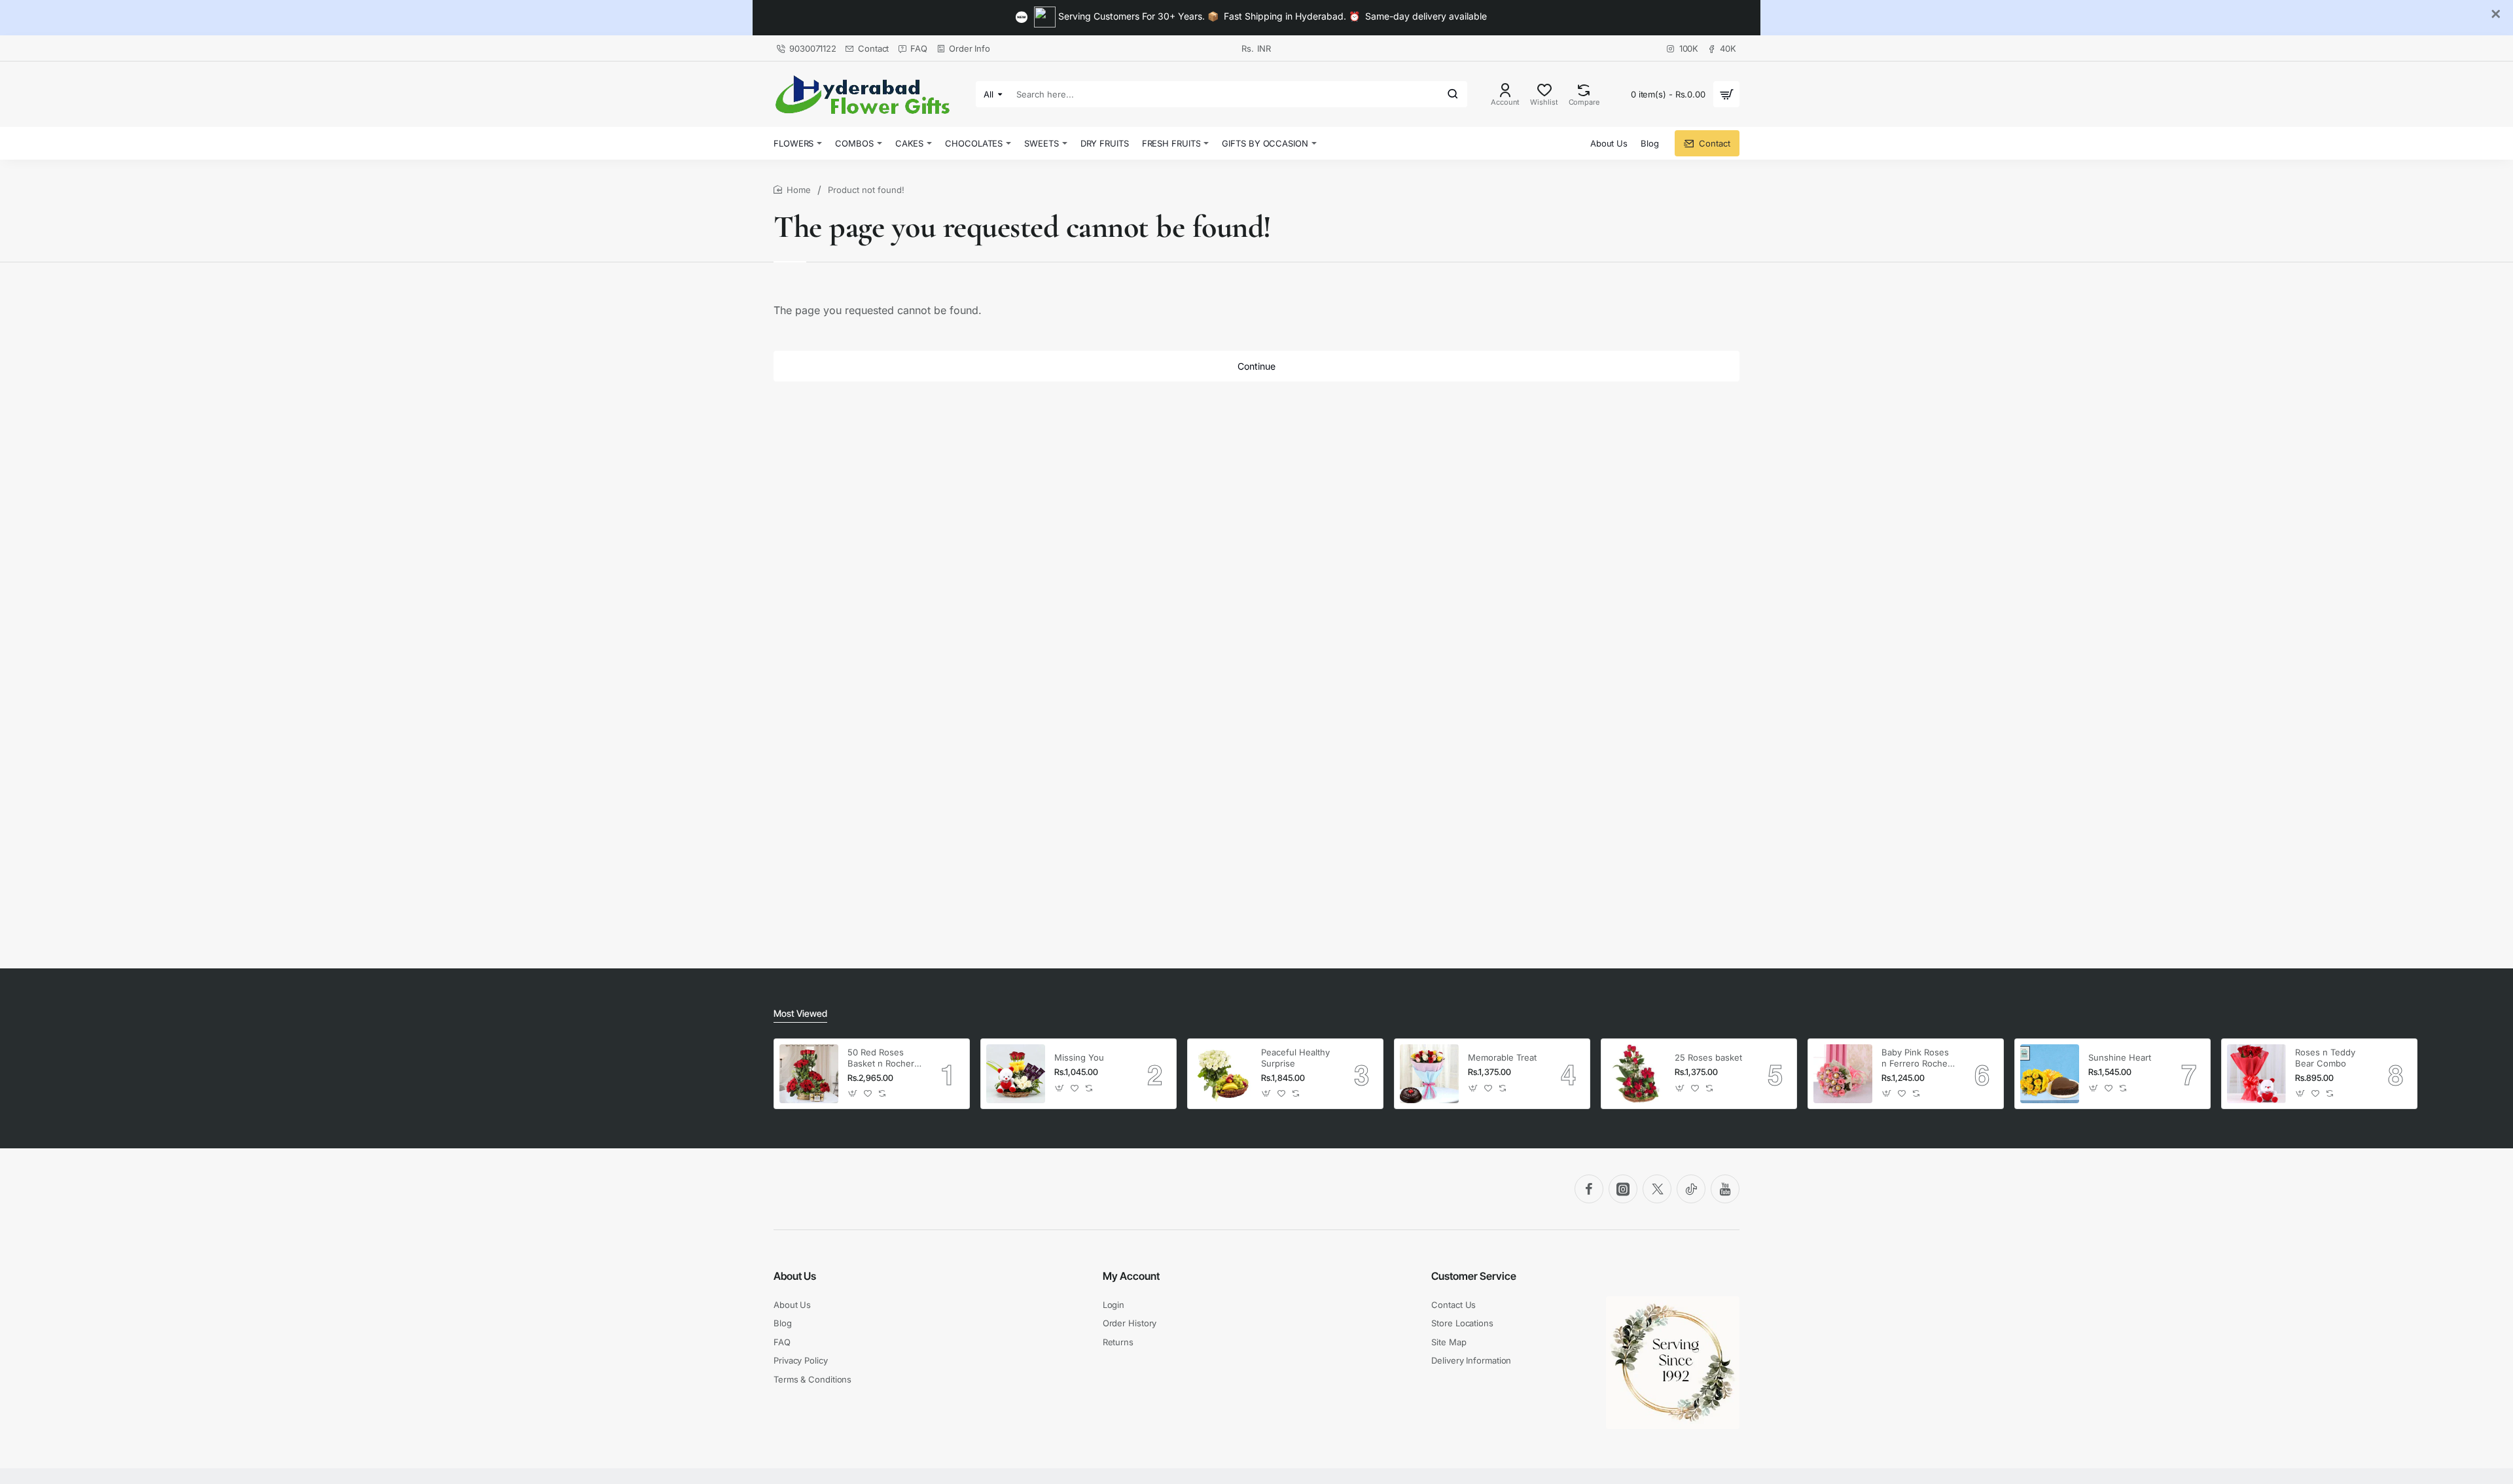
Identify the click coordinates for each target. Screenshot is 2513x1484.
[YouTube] (1725, 1189)
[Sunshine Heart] (2050, 1074)
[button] (853, 1094)
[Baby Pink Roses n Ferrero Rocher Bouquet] (1843, 1074)
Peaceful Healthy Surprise (1295, 1058)
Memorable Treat (1502, 1057)
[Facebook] (1589, 1189)
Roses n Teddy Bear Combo (2325, 1058)
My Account (1131, 1276)
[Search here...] (1453, 94)
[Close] (2496, 14)
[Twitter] (1657, 1189)
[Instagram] (1623, 1189)
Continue (1256, 366)
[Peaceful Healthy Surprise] (1222, 1074)
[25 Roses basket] (1636, 1074)
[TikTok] (1691, 1189)
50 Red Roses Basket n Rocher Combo (881, 1058)
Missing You (1079, 1057)
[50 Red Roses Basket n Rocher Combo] (809, 1074)
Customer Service (1474, 1276)
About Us (795, 1276)
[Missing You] (1016, 1074)
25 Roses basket (1708, 1057)
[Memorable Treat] (1429, 1074)
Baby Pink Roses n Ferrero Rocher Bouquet (1916, 1058)
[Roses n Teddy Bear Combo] (2256, 1074)
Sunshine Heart (2120, 1057)
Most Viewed (800, 1013)
